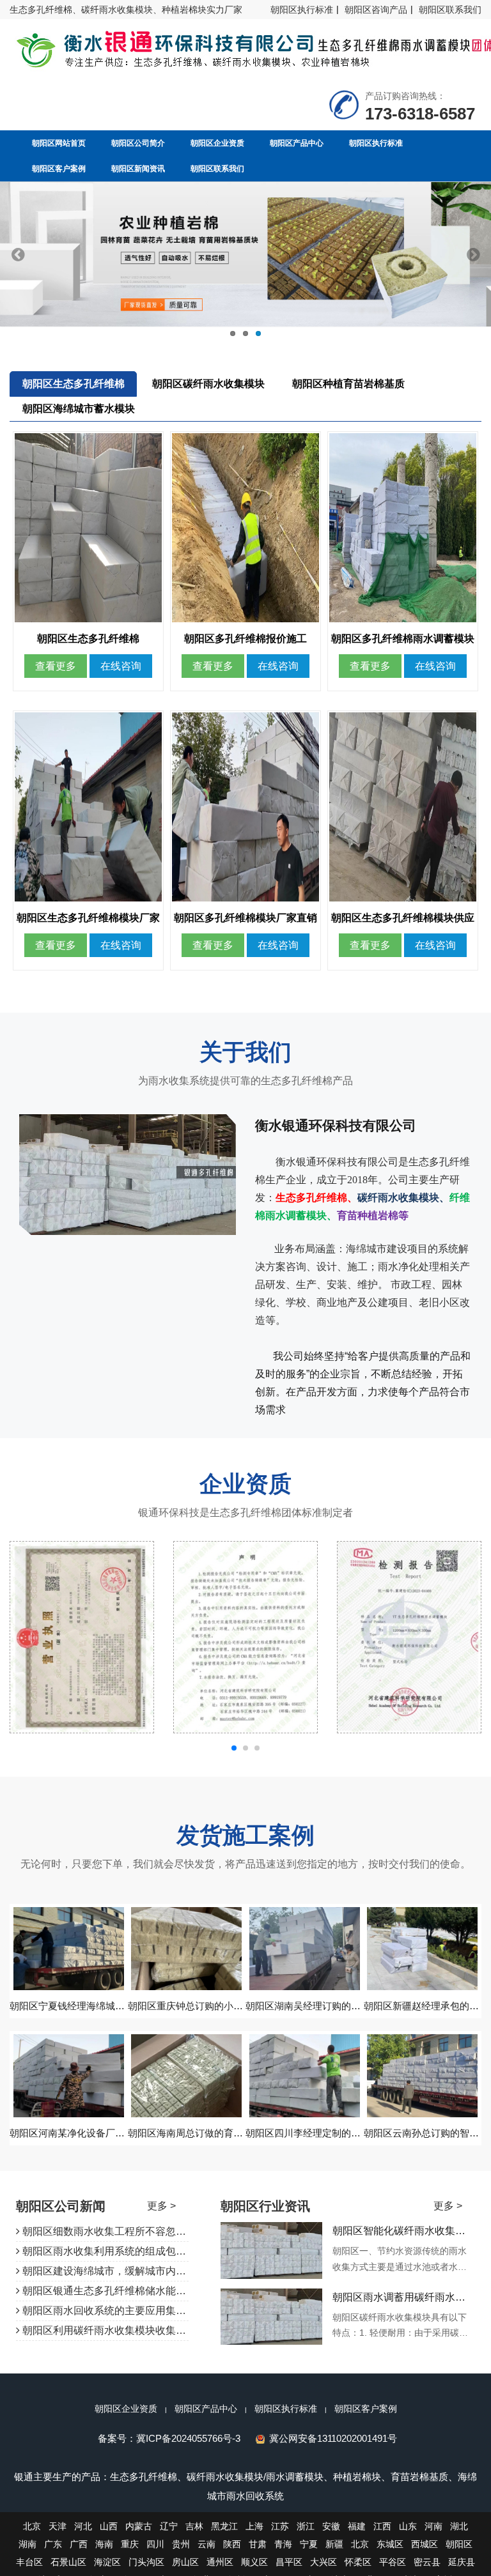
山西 (109, 2526)
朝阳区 (459, 2544)
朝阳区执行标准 (302, 10)
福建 (357, 2526)
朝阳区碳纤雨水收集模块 (208, 384)
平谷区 (393, 2562)
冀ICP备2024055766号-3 (188, 2438)
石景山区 (68, 2562)
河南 (433, 2526)
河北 (83, 2526)
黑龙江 (224, 2526)
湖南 (27, 2544)
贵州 (181, 2544)
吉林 (194, 2526)
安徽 (331, 2526)
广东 (53, 2544)
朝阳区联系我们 (450, 10)
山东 (408, 2526)
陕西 (232, 2544)
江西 (382, 2526)
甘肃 (258, 2544)
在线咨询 (121, 666)
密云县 (427, 2562)
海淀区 (107, 2562)
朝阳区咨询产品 (376, 10)
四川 (155, 2544)
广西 (79, 2544)
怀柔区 (358, 2562)
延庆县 (462, 2562)
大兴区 (323, 2562)
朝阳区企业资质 (126, 2409)
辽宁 (169, 2526)
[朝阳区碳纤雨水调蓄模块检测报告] (409, 1637)
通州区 (220, 2562)
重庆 (130, 2544)
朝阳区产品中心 (206, 2409)
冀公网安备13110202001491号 (333, 2438)
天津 (58, 2526)
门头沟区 (146, 2562)
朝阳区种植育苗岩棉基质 (348, 384)
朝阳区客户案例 (366, 2409)
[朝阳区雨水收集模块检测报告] (245, 1637)
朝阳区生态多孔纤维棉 (74, 384)
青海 (283, 2544)
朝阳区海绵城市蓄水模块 (79, 409)
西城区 (425, 2544)
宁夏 (309, 2544)
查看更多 (56, 666)
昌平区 (289, 2562)
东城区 (390, 2544)
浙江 (306, 2526)
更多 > (161, 2206)
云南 (207, 2544)
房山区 (185, 2562)
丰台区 (29, 2562)
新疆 (334, 2544)
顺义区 (254, 2562)
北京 (32, 2526)
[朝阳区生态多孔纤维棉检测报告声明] (82, 1637)
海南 (104, 2544)
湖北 (459, 2526)
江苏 (280, 2526)
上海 (254, 2526)
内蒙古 (139, 2526)
